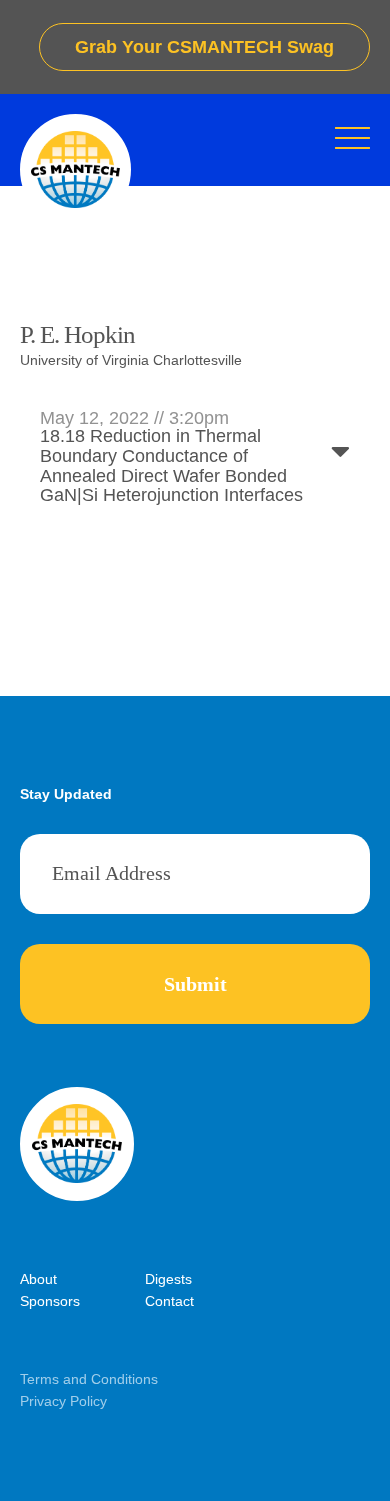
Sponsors (50, 1301)
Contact (169, 1301)
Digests (168, 1279)
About (38, 1279)
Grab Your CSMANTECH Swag (204, 47)
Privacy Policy (63, 1401)
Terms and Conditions (89, 1379)
